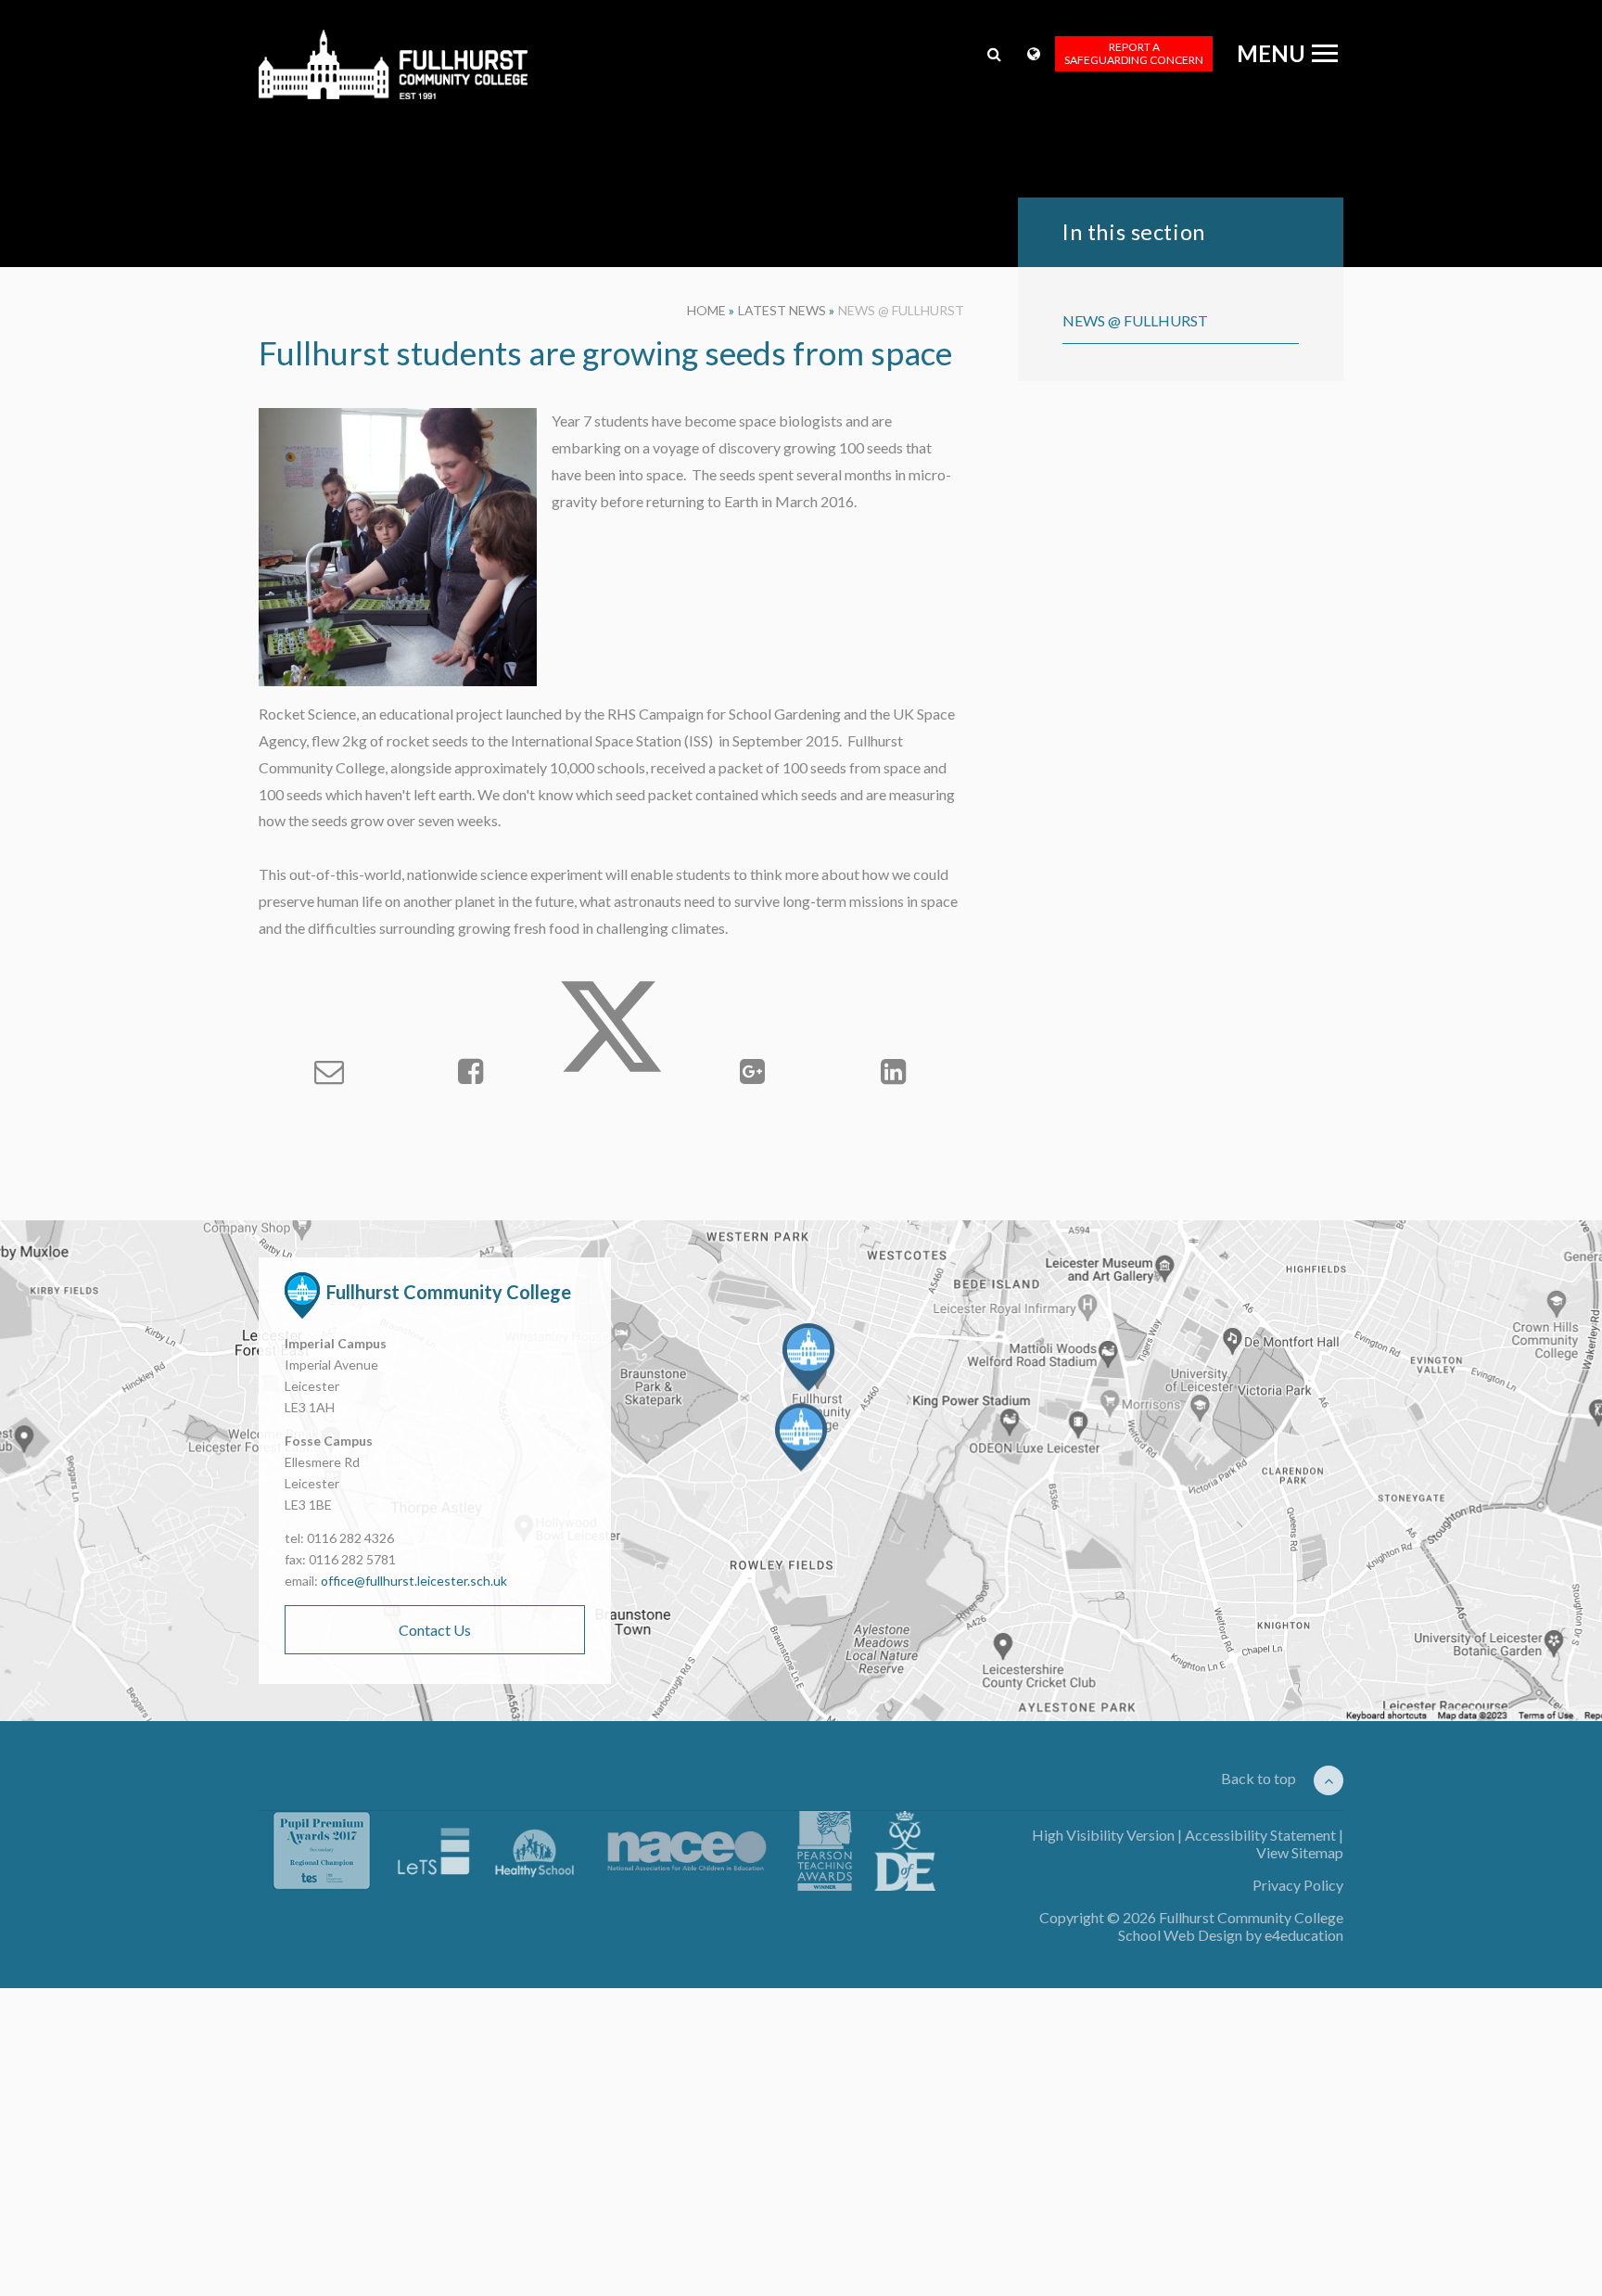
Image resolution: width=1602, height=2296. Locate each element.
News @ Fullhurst (901, 310)
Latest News (782, 310)
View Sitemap (1300, 1852)
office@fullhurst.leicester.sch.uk (414, 1581)
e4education (1304, 1935)
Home (706, 310)
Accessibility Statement (1260, 1835)
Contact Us (435, 1630)
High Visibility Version (1103, 1835)
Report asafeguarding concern (1134, 53)
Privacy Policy (1298, 1885)
